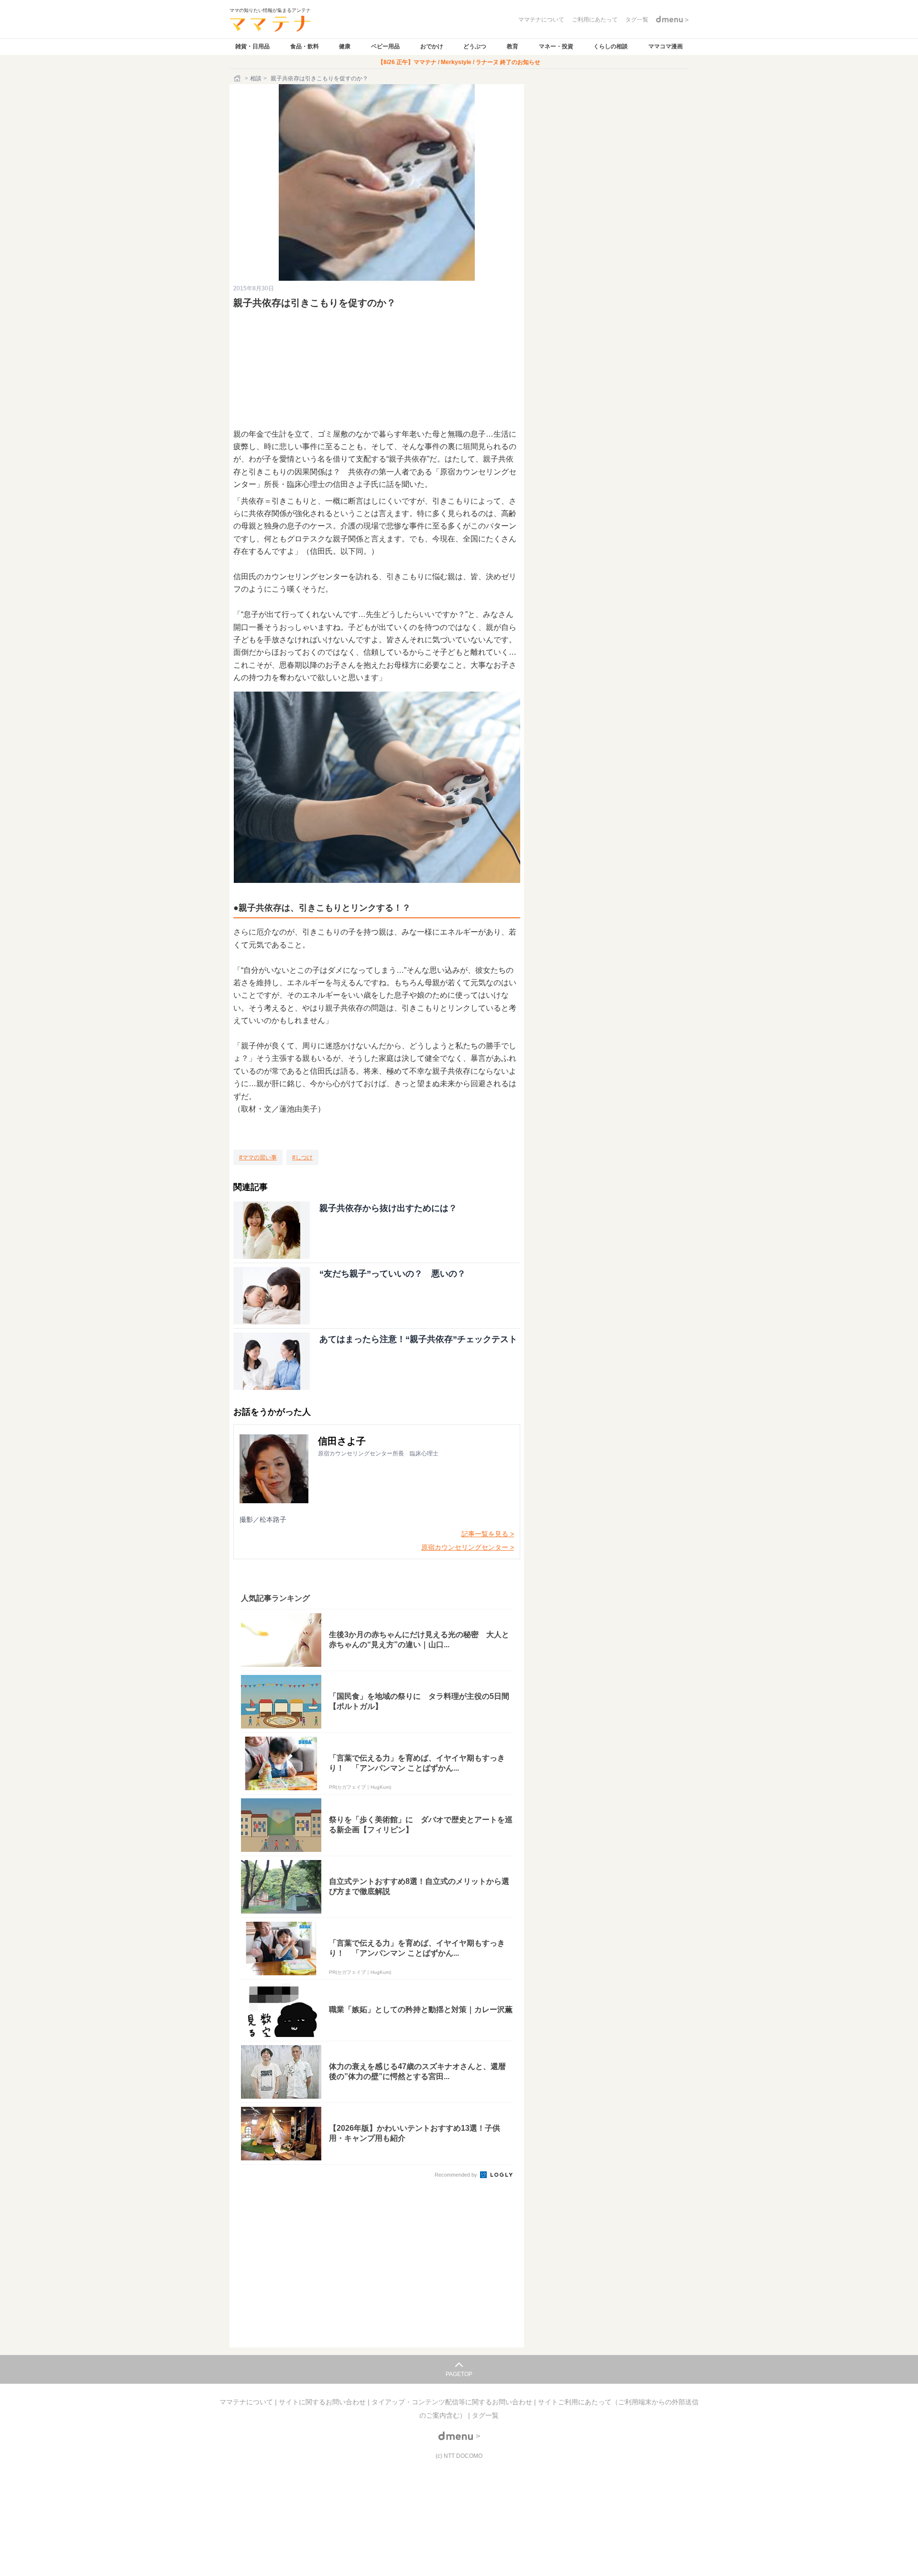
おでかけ (432, 46)
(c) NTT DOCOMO (459, 2456)
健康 (345, 46)
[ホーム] (238, 78)
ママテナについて (247, 2402)
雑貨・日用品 (252, 46)
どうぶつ (475, 46)
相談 (256, 78)
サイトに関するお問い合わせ (323, 2402)
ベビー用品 (385, 46)
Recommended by (457, 2175)
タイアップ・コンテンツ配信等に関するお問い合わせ (453, 2402)
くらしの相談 (611, 46)
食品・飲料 (305, 46)
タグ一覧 (485, 2415)
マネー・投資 (556, 46)
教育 (513, 46)
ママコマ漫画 (666, 46)
